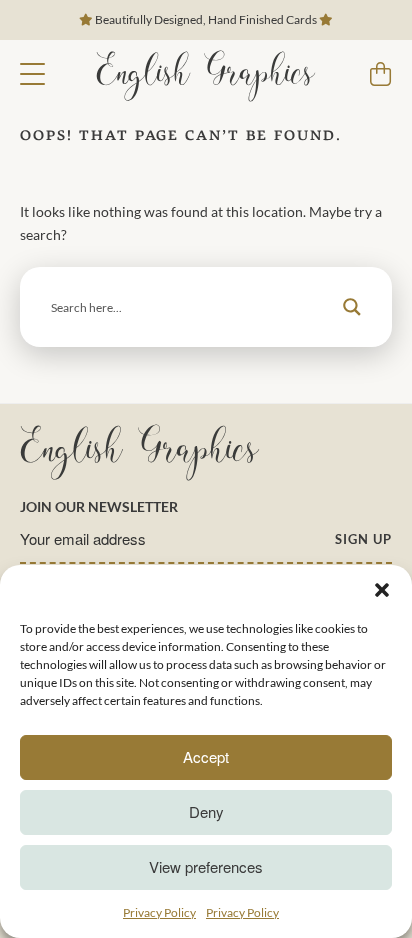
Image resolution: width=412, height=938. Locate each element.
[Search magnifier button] (352, 307)
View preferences (206, 866)
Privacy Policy (159, 912)
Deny (206, 811)
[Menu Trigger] (32, 72)
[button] (382, 590)
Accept (206, 756)
